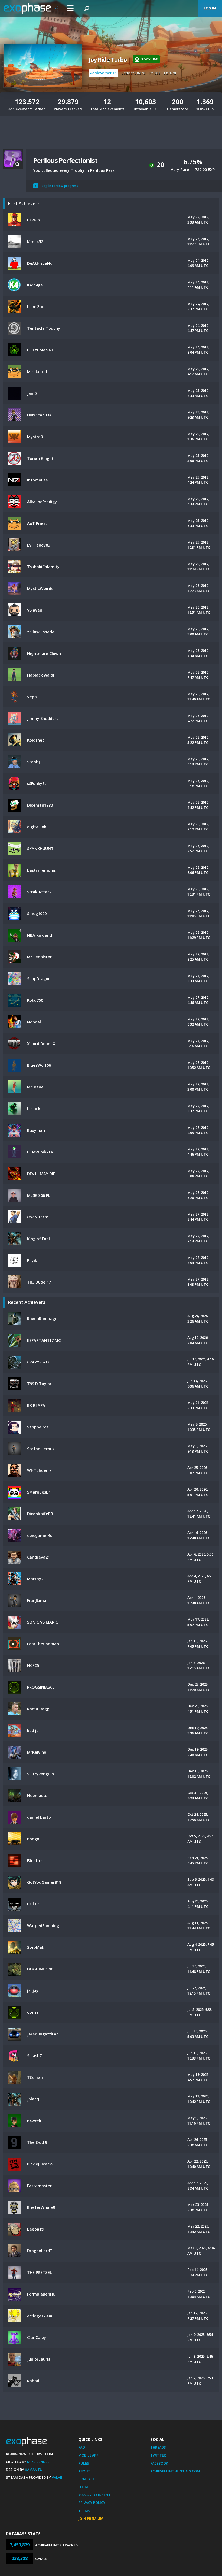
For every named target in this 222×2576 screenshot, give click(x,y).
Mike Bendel (38, 2462)
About (84, 2471)
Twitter (158, 2455)
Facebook (159, 2463)
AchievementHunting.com (175, 2471)
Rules (84, 2463)
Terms (84, 2511)
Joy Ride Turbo (108, 60)
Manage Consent (94, 2495)
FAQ (82, 2447)
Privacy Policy (92, 2503)
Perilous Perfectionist (65, 160)
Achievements (103, 73)
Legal (84, 2487)
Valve (57, 2477)
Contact (87, 2479)
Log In (210, 8)
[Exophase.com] (31, 8)
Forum (170, 73)
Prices (155, 73)
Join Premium (91, 2519)
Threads (158, 2447)
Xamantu (34, 2470)
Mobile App (88, 2455)
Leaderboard (134, 73)
